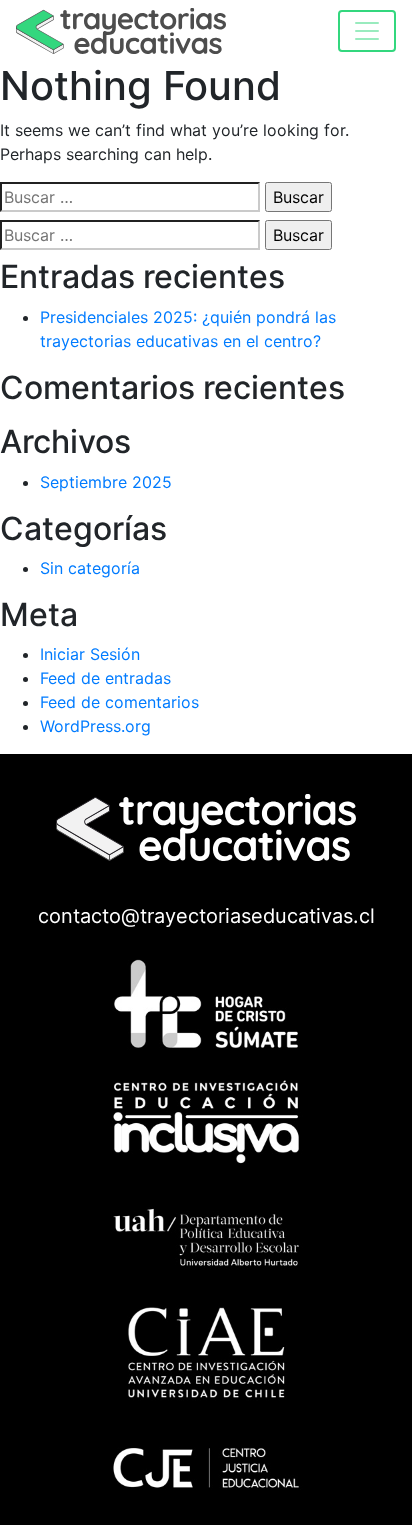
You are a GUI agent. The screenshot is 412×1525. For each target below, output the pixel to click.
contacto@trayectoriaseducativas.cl (206, 916)
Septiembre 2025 (106, 482)
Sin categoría (90, 568)
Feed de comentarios (119, 702)
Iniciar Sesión (90, 654)
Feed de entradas (105, 678)
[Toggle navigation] (367, 31)
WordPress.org (95, 726)
